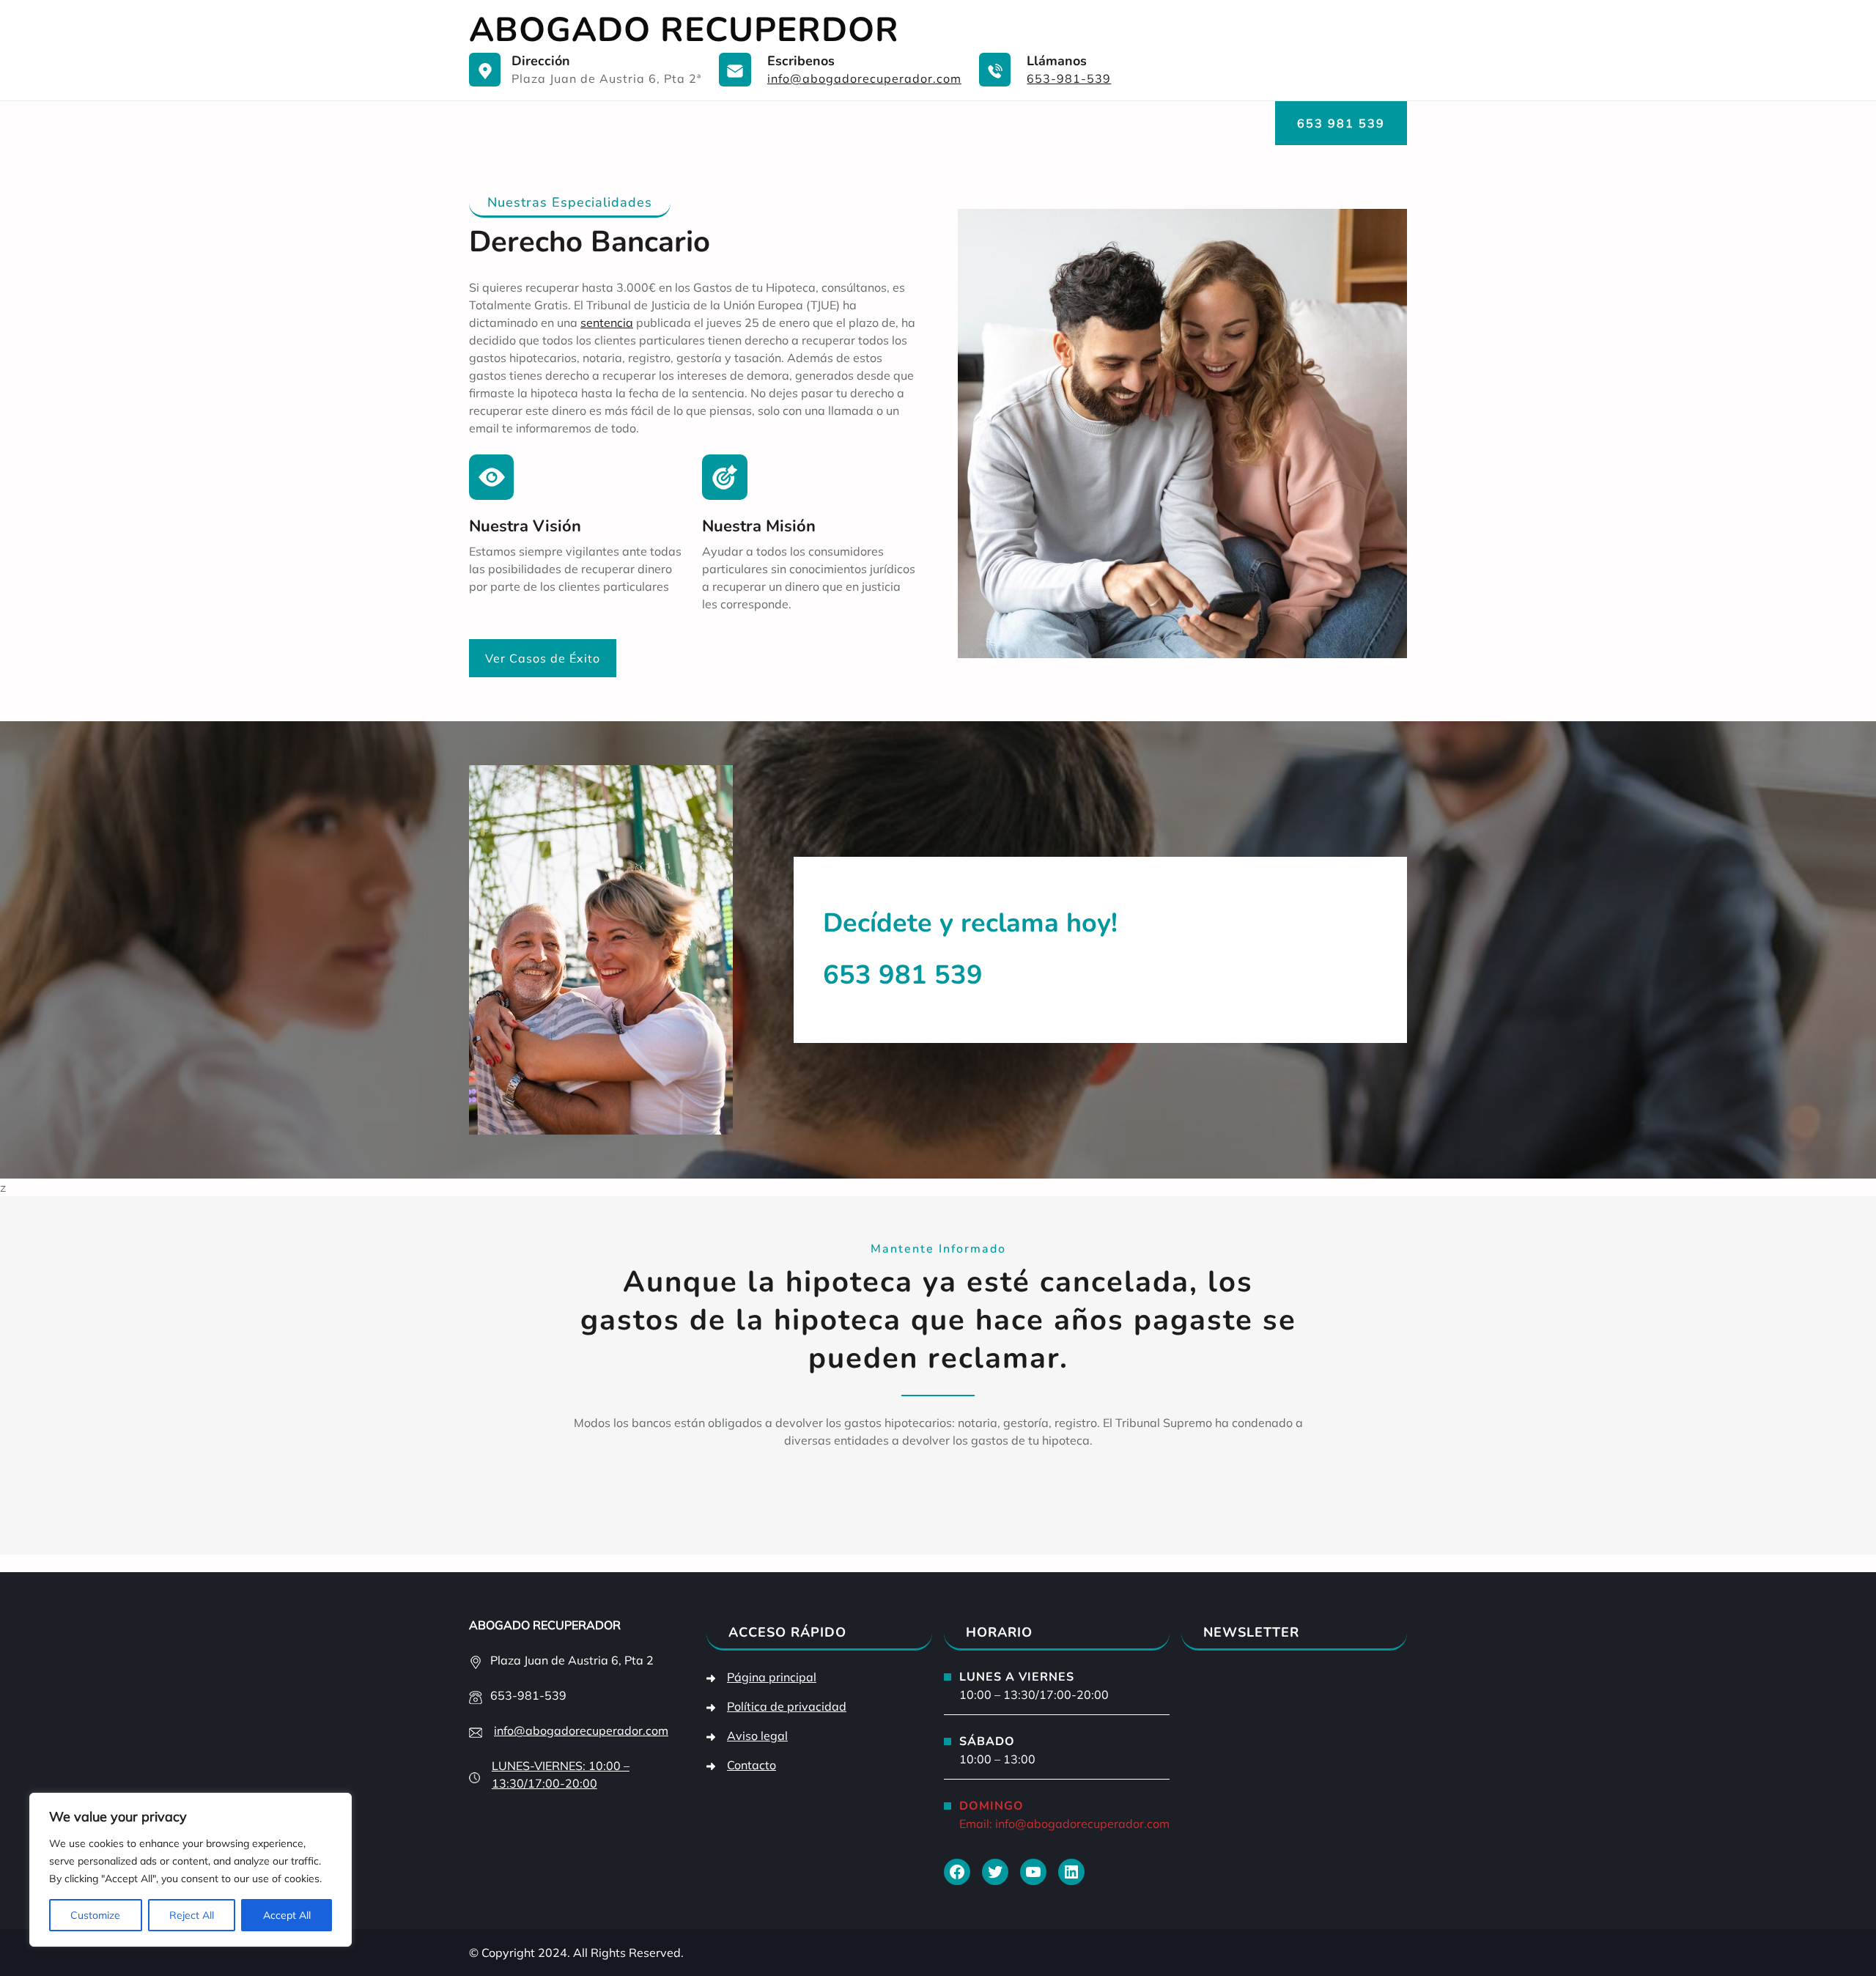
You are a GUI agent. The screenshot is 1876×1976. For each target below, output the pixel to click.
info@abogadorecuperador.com (864, 78)
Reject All (192, 1915)
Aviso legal (757, 1736)
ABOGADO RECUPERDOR (684, 30)
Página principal (772, 1677)
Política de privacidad (787, 1706)
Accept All (287, 1915)
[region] (191, 1870)
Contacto (751, 1765)
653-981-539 (1069, 78)
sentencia (607, 322)
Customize (95, 1915)
